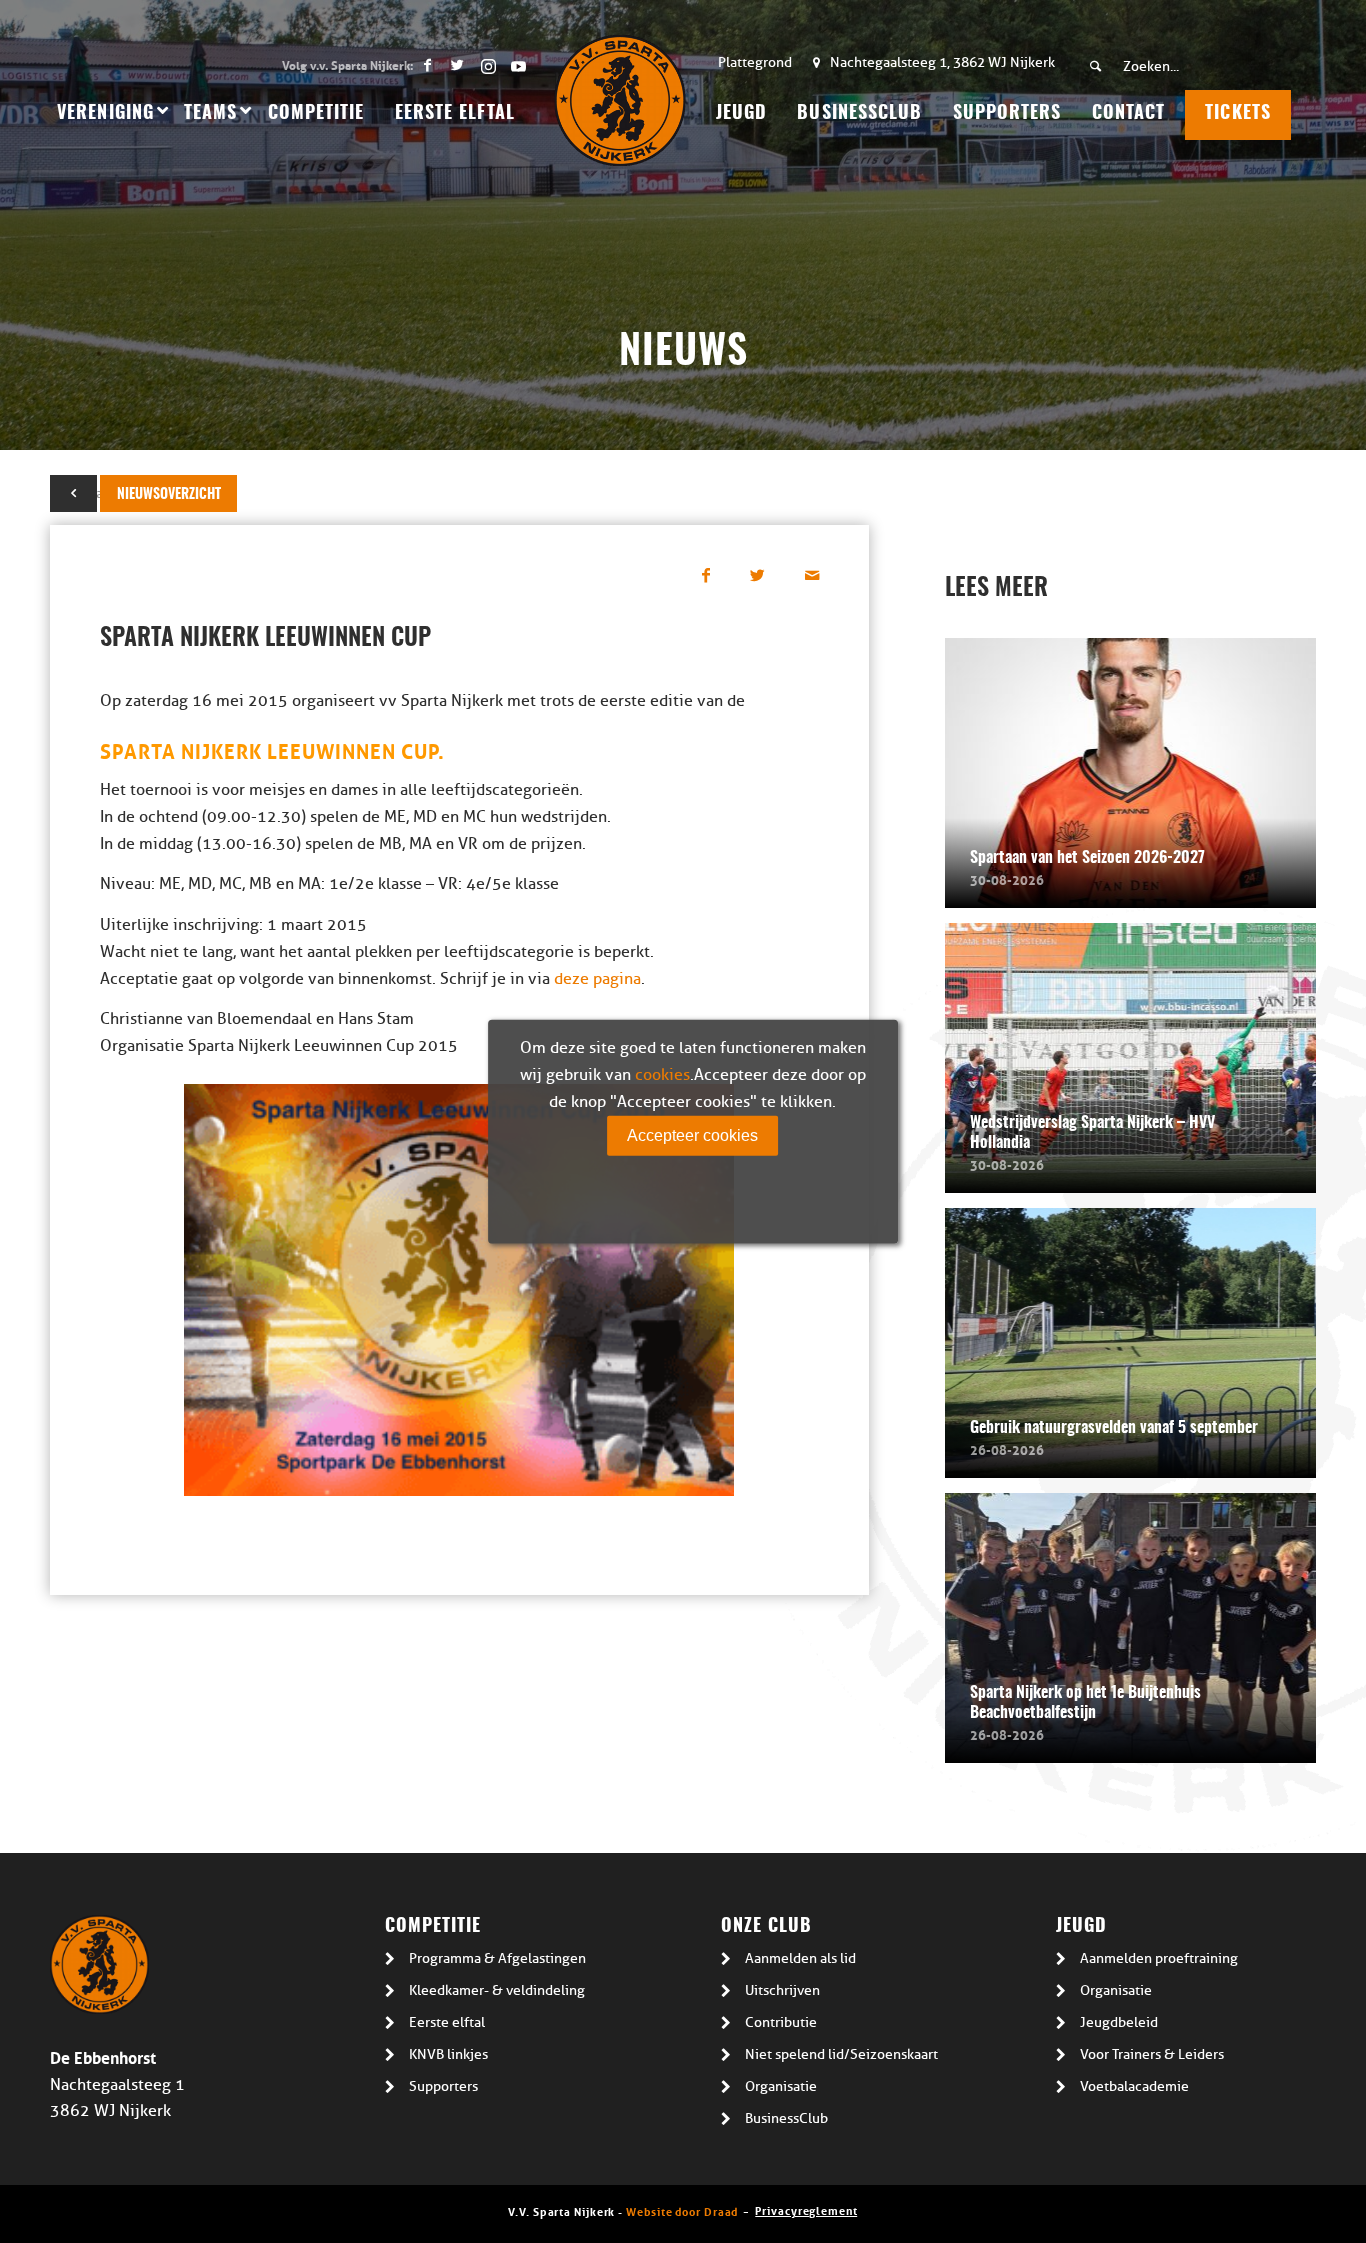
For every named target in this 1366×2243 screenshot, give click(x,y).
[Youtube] (518, 65)
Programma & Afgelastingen (497, 1958)
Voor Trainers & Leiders (1152, 2054)
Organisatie (781, 2086)
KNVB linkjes (448, 2054)
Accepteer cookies (692, 1134)
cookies (662, 1074)
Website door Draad (682, 2210)
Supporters (443, 2086)
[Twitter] (457, 65)
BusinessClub (786, 2118)
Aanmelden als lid (800, 1958)
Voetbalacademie (1134, 2086)
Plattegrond (755, 62)
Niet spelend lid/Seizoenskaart (841, 2054)
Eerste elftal (447, 2022)
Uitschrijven (782, 1990)
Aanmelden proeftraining (1159, 1958)
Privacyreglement (806, 2209)
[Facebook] (427, 65)
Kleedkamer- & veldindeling (497, 1990)
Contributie (781, 2022)
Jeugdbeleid (1119, 2022)
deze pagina (597, 979)
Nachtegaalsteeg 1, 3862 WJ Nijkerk (942, 62)
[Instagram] (487, 65)
